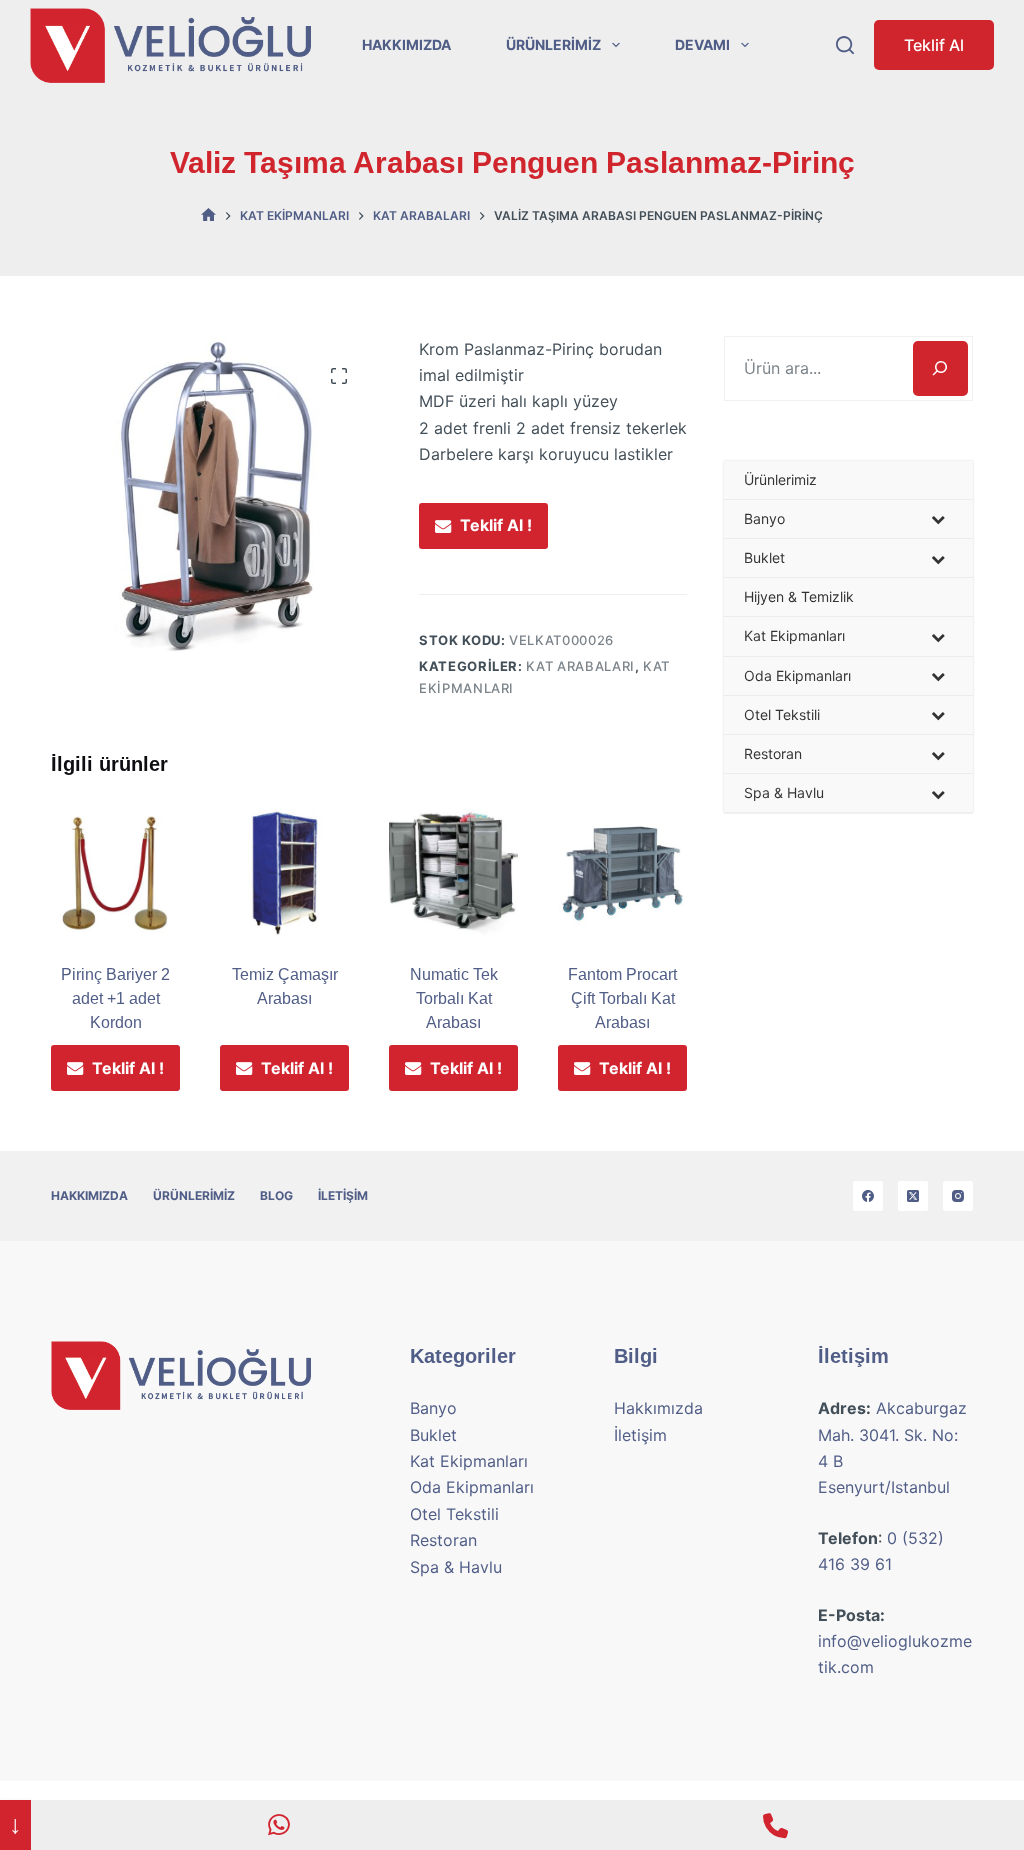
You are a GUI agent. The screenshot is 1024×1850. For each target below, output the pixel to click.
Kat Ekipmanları (469, 1461)
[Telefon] (775, 1825)
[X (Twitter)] (913, 1196)
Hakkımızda (406, 44)
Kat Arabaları (580, 666)
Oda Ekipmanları (472, 1487)
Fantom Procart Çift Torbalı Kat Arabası (622, 998)
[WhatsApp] (279, 1825)
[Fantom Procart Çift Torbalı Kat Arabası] (622, 873)
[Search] (845, 45)
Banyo (433, 1408)
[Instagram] (958, 1196)
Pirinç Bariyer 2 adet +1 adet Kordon (115, 998)
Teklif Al (934, 45)
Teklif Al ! (496, 525)
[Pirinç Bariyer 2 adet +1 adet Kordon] (115, 873)
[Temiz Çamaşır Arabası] (284, 873)
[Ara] (940, 368)
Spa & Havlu (456, 1567)
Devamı (702, 44)
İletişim (343, 1195)
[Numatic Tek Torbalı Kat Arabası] (453, 873)
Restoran (443, 1540)
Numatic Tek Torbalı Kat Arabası (454, 998)
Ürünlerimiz (553, 44)
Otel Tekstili (454, 1514)
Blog (276, 1195)
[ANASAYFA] (208, 215)
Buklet (433, 1435)
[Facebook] (868, 1196)
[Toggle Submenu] (938, 519)
